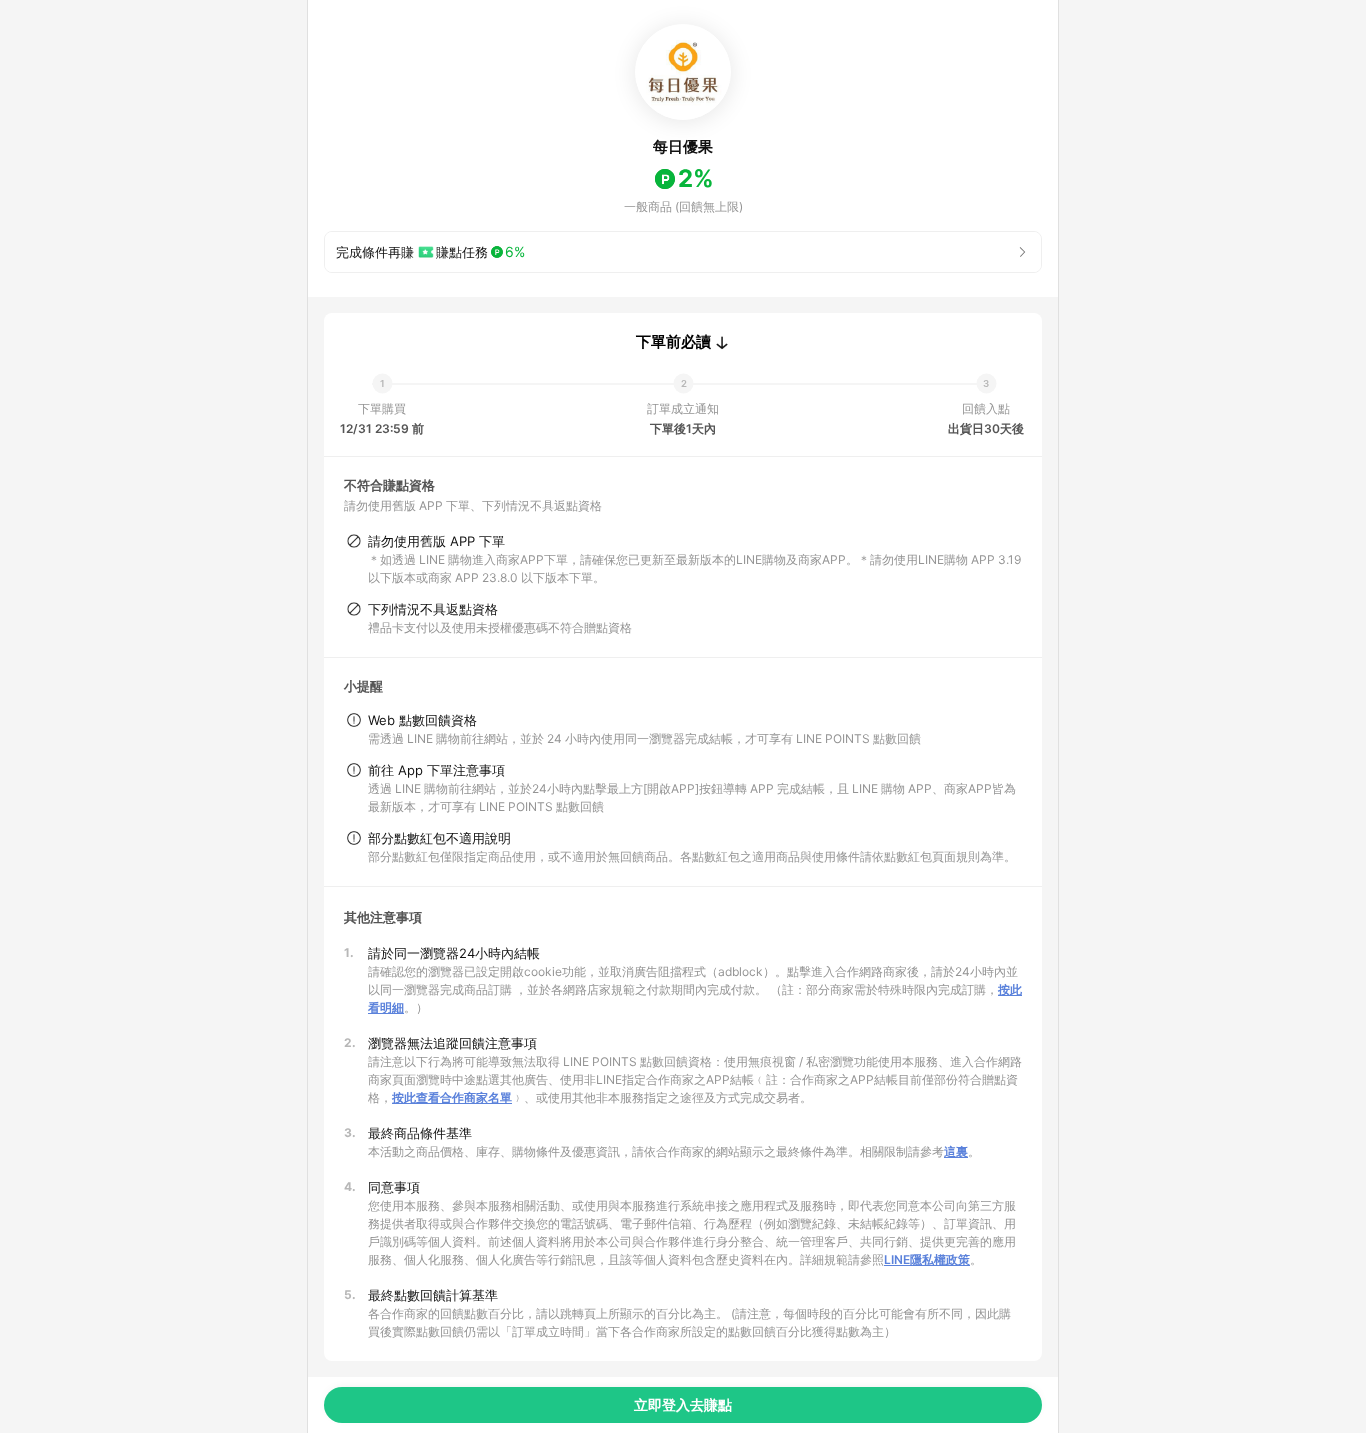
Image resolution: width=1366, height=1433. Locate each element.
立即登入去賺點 (683, 1404)
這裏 (956, 1151)
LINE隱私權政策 (927, 1259)
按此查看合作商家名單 (452, 1097)
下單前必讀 (673, 342)
